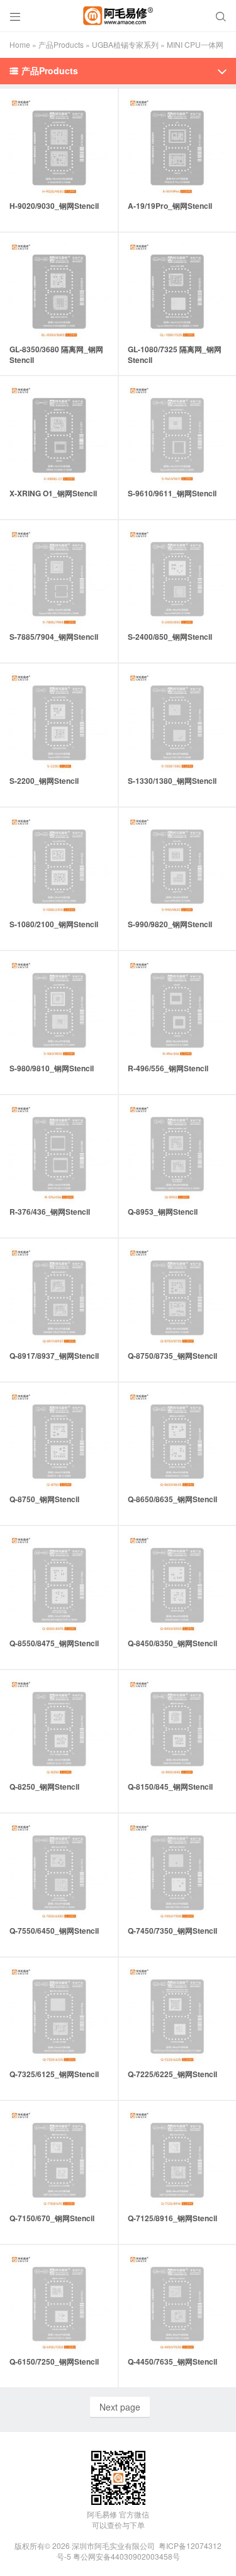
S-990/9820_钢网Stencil (170, 924)
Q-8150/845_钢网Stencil (170, 1787)
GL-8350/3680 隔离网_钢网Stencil (56, 354)
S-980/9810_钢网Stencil (52, 1068)
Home (20, 44)
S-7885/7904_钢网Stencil (54, 637)
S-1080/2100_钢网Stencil (54, 924)
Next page (120, 2407)
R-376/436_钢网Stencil (50, 1212)
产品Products (61, 44)
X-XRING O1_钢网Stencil (53, 493)
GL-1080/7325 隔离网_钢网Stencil (175, 354)
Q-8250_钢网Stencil (44, 1787)
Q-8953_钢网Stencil (163, 1212)
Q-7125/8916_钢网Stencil (172, 2218)
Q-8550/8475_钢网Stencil (54, 1643)
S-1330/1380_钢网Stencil (172, 781)
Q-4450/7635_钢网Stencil (172, 2361)
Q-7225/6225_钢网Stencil (172, 2074)
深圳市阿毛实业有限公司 (113, 2545)
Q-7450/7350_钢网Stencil (172, 1931)
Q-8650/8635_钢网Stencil (172, 1499)
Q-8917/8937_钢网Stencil (54, 1356)
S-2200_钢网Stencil (44, 781)
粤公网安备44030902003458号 (126, 2556)
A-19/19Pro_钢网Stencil (170, 206)
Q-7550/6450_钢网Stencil (54, 1931)
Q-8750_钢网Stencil (44, 1499)
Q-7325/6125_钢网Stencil (54, 2074)
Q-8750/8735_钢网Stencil (172, 1356)
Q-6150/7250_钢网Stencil (54, 2361)
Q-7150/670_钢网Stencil (52, 2218)
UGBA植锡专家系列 (125, 44)
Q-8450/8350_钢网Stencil (172, 1643)
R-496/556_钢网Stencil (168, 1068)
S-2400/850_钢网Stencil (170, 637)
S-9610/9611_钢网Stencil (172, 493)
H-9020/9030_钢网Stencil (54, 206)
